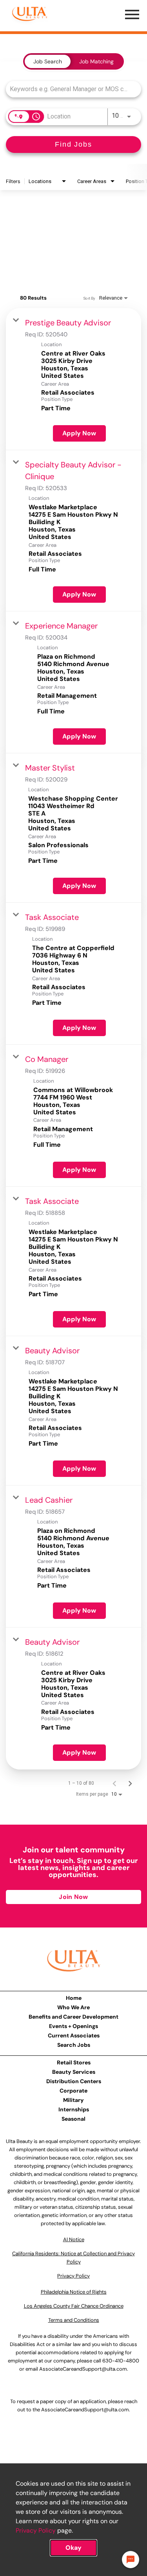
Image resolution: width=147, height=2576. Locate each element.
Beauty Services (74, 2072)
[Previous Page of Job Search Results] (114, 1783)
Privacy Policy (36, 2530)
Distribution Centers (74, 2081)
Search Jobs (74, 2045)
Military (73, 2100)
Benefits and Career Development (73, 2017)
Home (74, 1998)
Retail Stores (74, 2062)
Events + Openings (73, 2026)
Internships (74, 2109)
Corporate (73, 2091)
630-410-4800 (121, 2361)
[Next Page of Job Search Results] (130, 1783)
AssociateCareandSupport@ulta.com (83, 2369)
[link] (73, 379)
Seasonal (73, 2119)
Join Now (73, 1897)
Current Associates (74, 2035)
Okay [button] (73, 2548)
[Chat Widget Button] (131, 2560)
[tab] (48, 61)
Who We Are (73, 2007)
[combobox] (70, 89)
